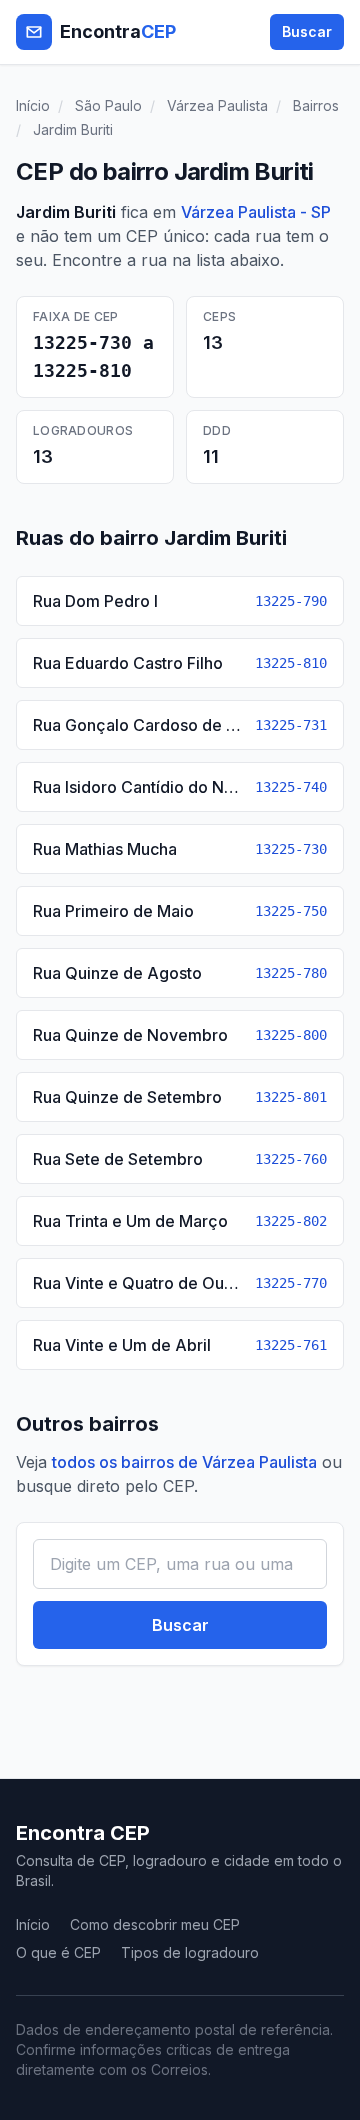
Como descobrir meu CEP (155, 1924)
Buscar (307, 31)
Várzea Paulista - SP (256, 212)
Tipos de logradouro (190, 1952)
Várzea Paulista (217, 105)
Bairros (316, 105)
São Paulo (108, 105)
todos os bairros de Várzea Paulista (184, 1462)
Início (33, 105)
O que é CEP (58, 1952)
